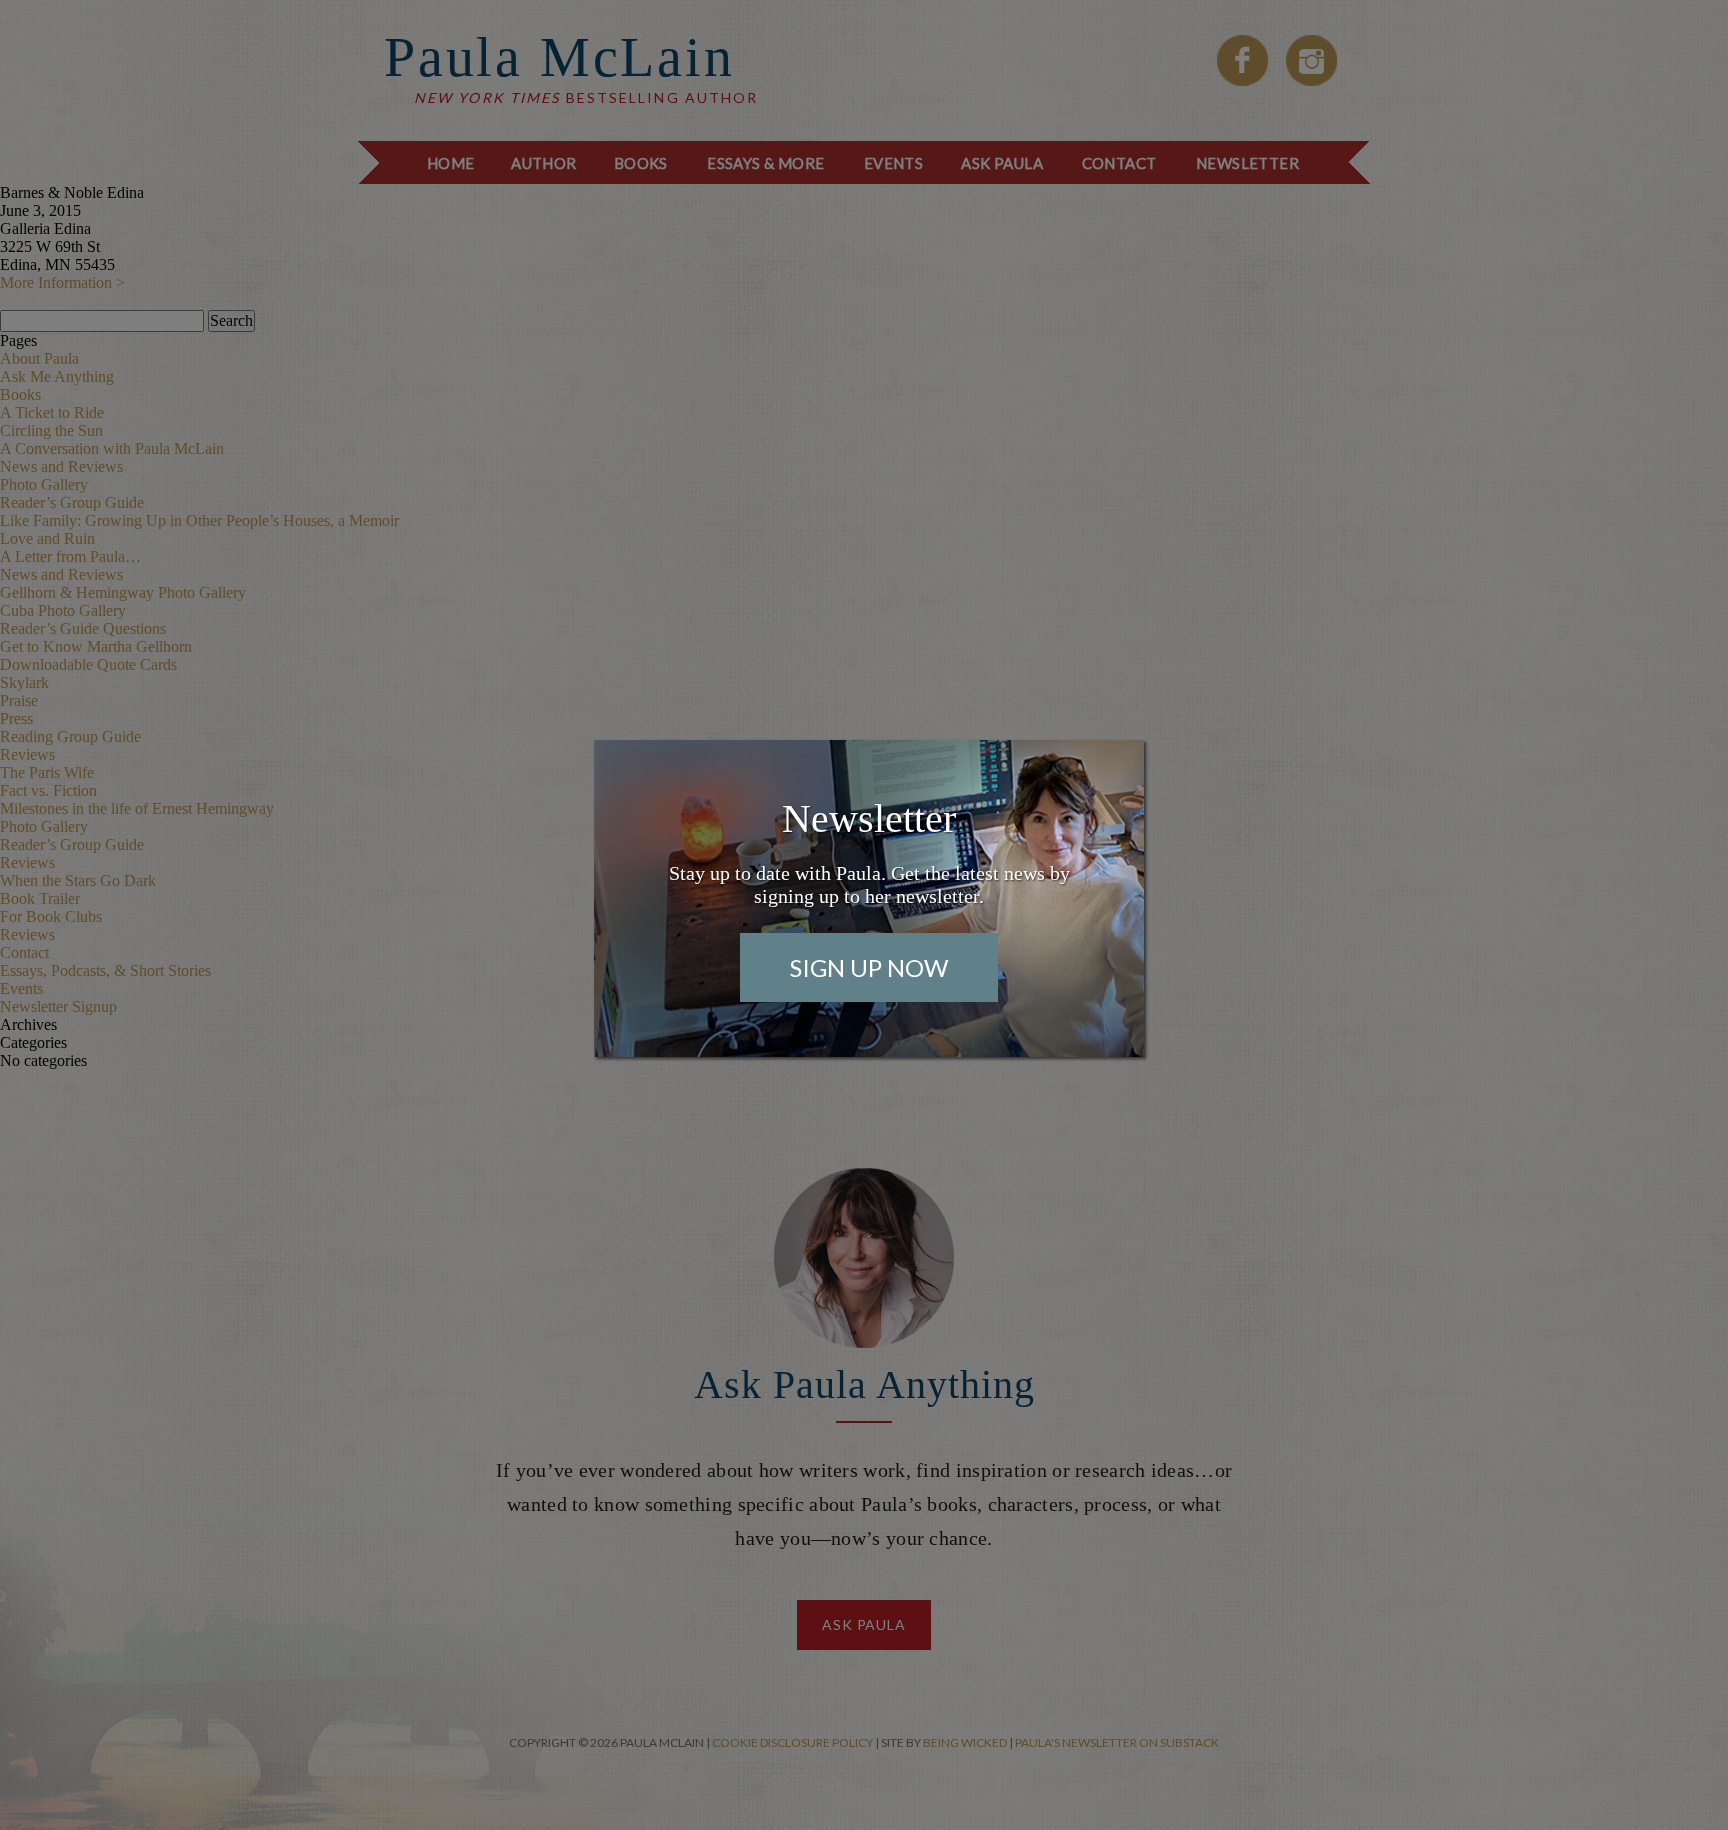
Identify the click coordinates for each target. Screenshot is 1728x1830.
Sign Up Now (869, 967)
